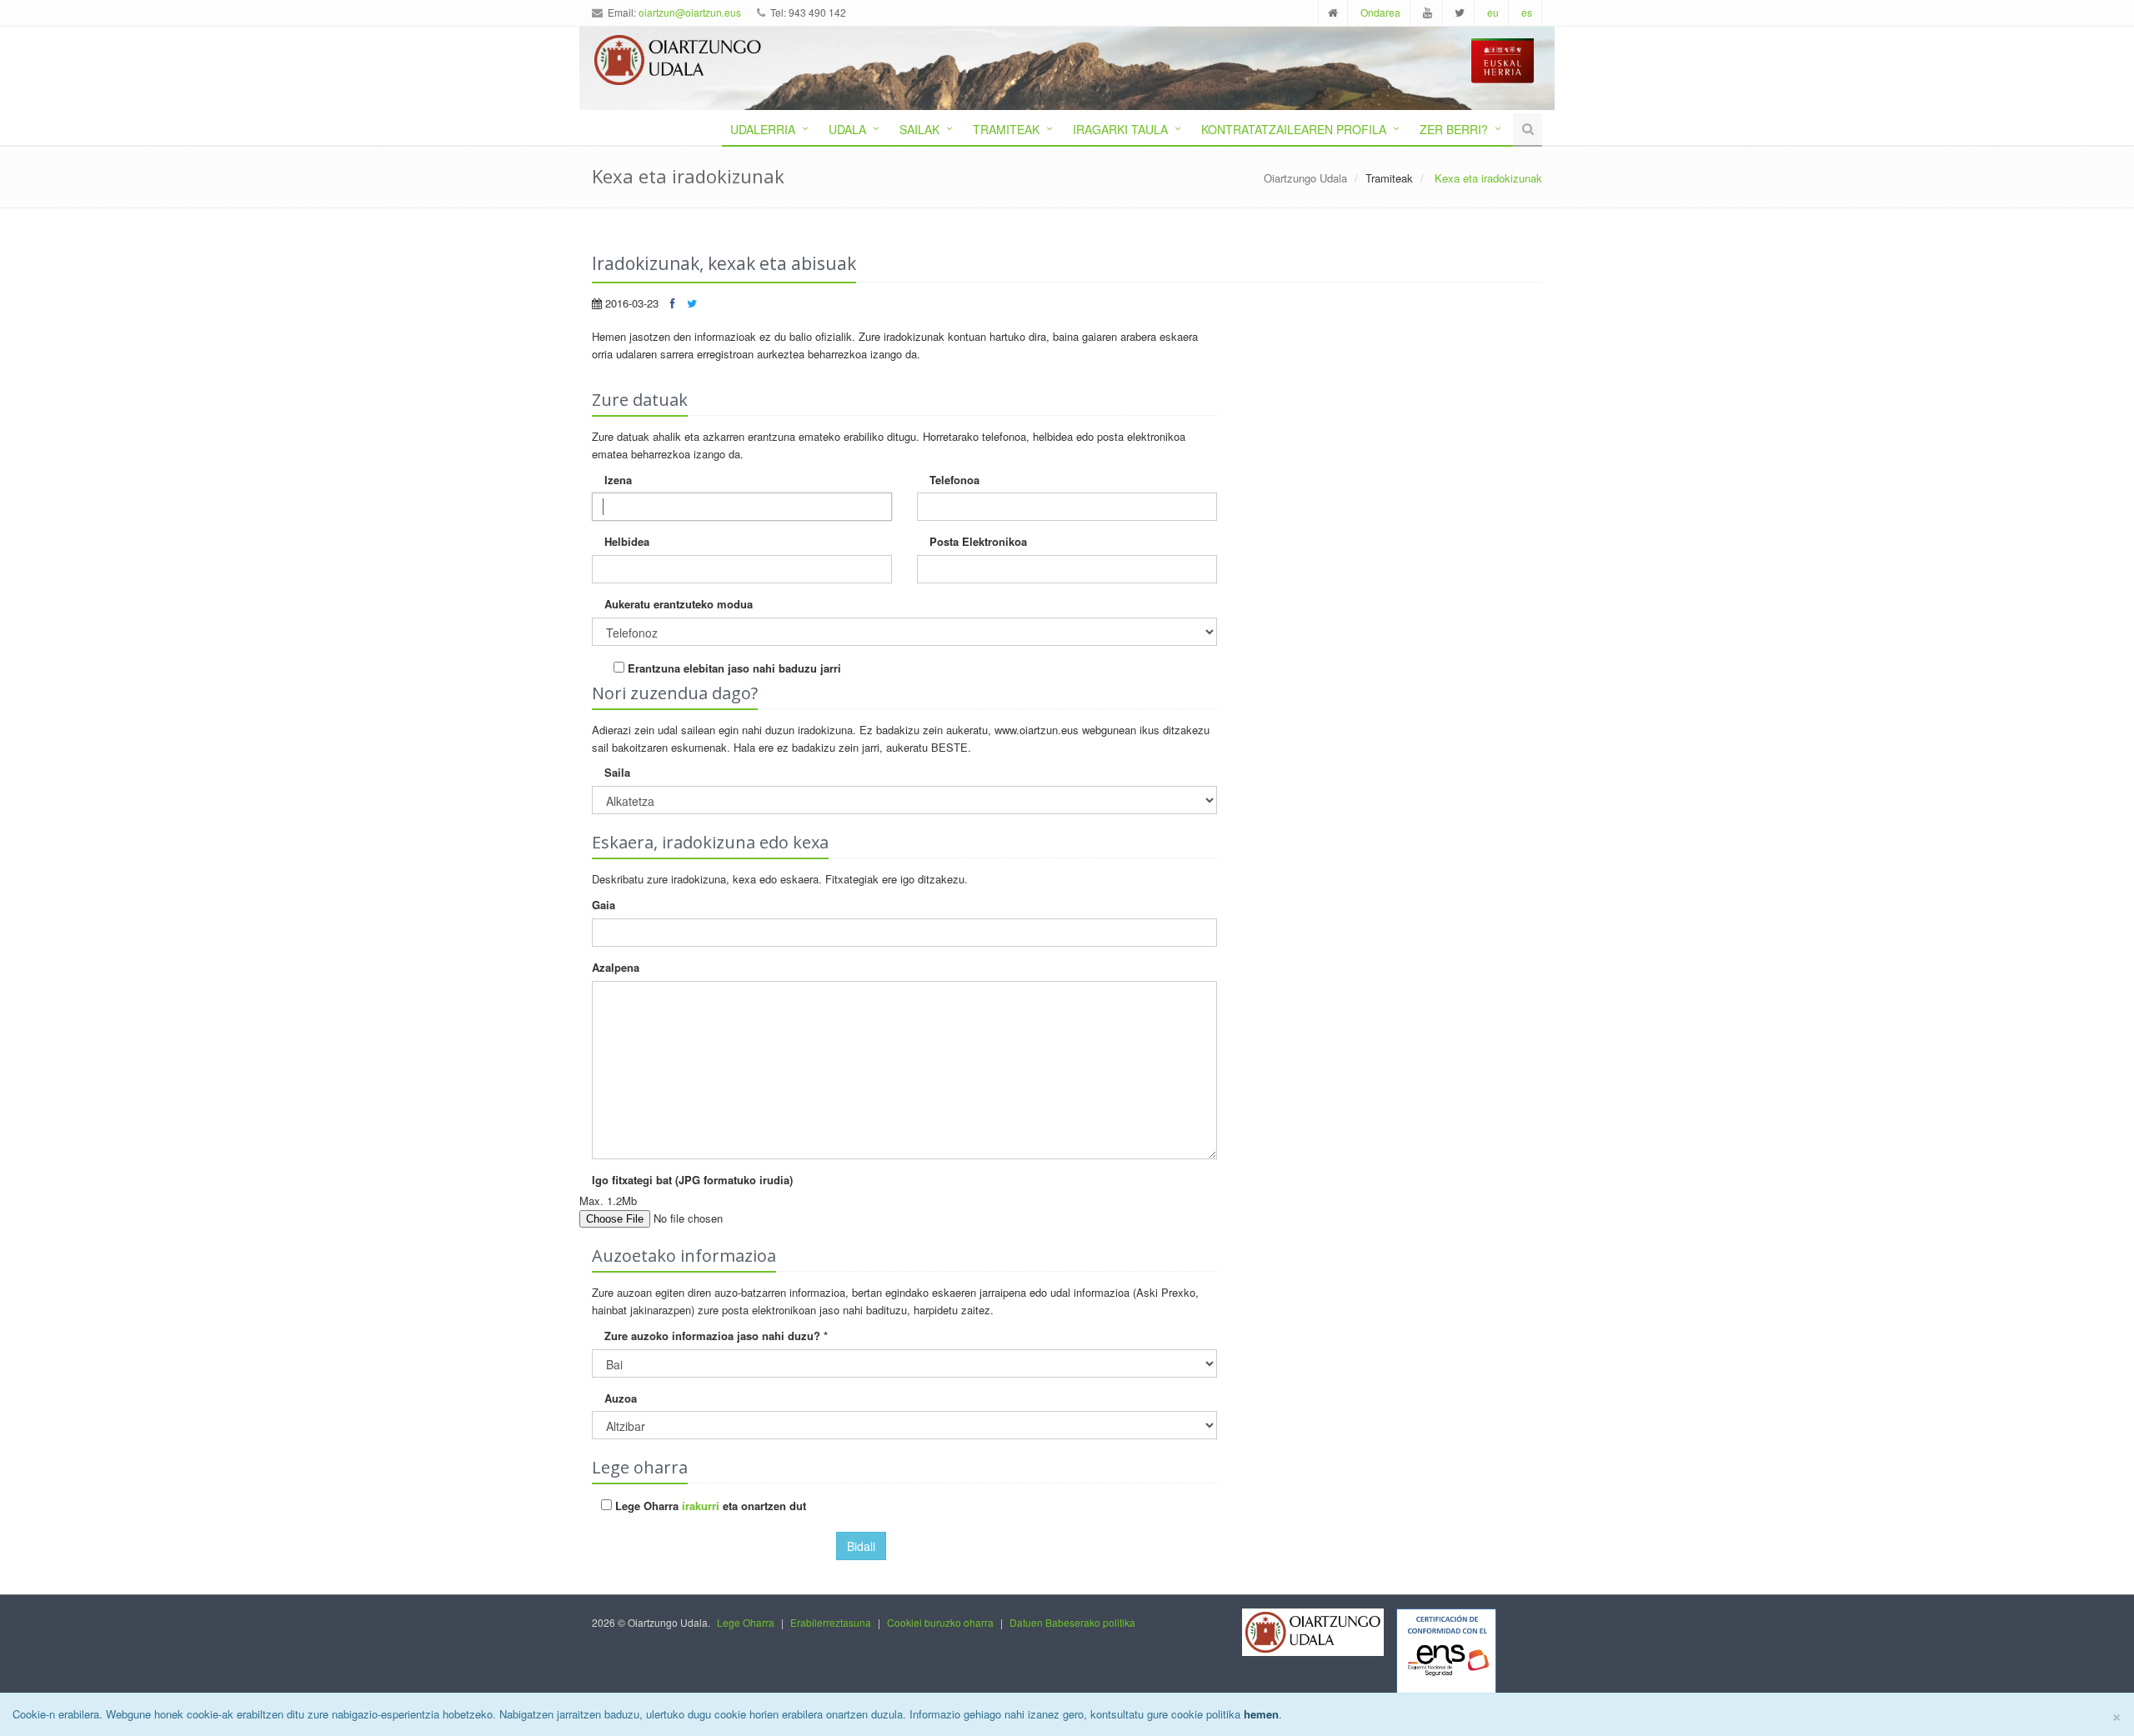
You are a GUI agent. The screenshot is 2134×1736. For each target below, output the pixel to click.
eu (1493, 12)
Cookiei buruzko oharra (940, 1622)
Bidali (861, 1546)
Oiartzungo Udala (1305, 178)
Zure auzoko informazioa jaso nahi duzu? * (716, 1336)
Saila (617, 772)
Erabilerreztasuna (831, 1622)
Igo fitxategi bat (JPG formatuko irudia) (692, 1180)
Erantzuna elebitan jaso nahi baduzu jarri (733, 668)
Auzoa (621, 1398)
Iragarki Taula (1120, 129)
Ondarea (1380, 12)
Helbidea (627, 541)
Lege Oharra (746, 1622)
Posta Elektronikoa (978, 541)
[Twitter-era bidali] (692, 303)
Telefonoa (954, 480)
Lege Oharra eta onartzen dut (709, 1506)
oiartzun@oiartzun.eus (690, 12)
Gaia (604, 905)
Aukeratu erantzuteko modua (679, 604)
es (1527, 12)
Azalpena (616, 967)
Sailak (919, 129)
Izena (618, 480)
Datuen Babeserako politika (1072, 1622)
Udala (847, 129)
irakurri (701, 1506)
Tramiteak (1006, 129)
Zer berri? (1454, 129)
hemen (1261, 1714)
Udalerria (763, 129)
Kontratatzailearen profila (1294, 129)
